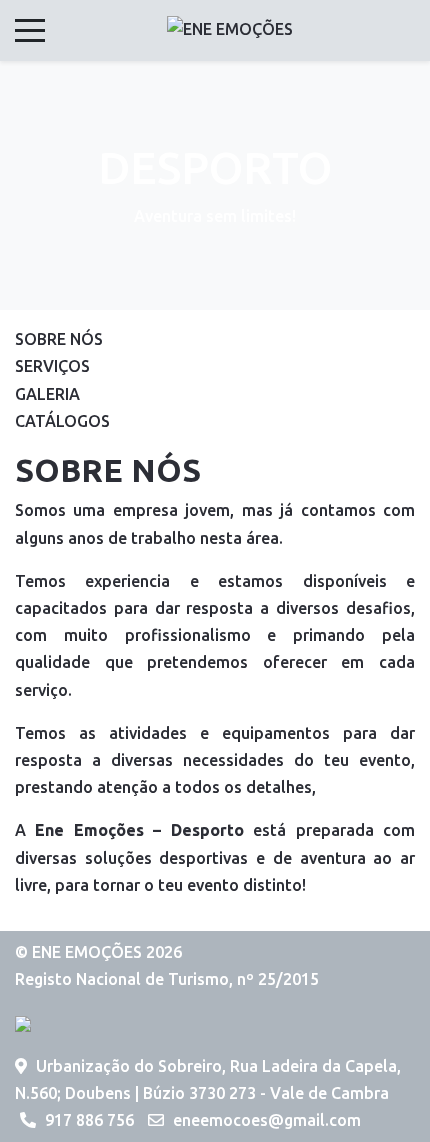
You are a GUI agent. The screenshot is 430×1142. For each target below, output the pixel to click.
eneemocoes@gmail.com (267, 1120)
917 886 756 (89, 1120)
